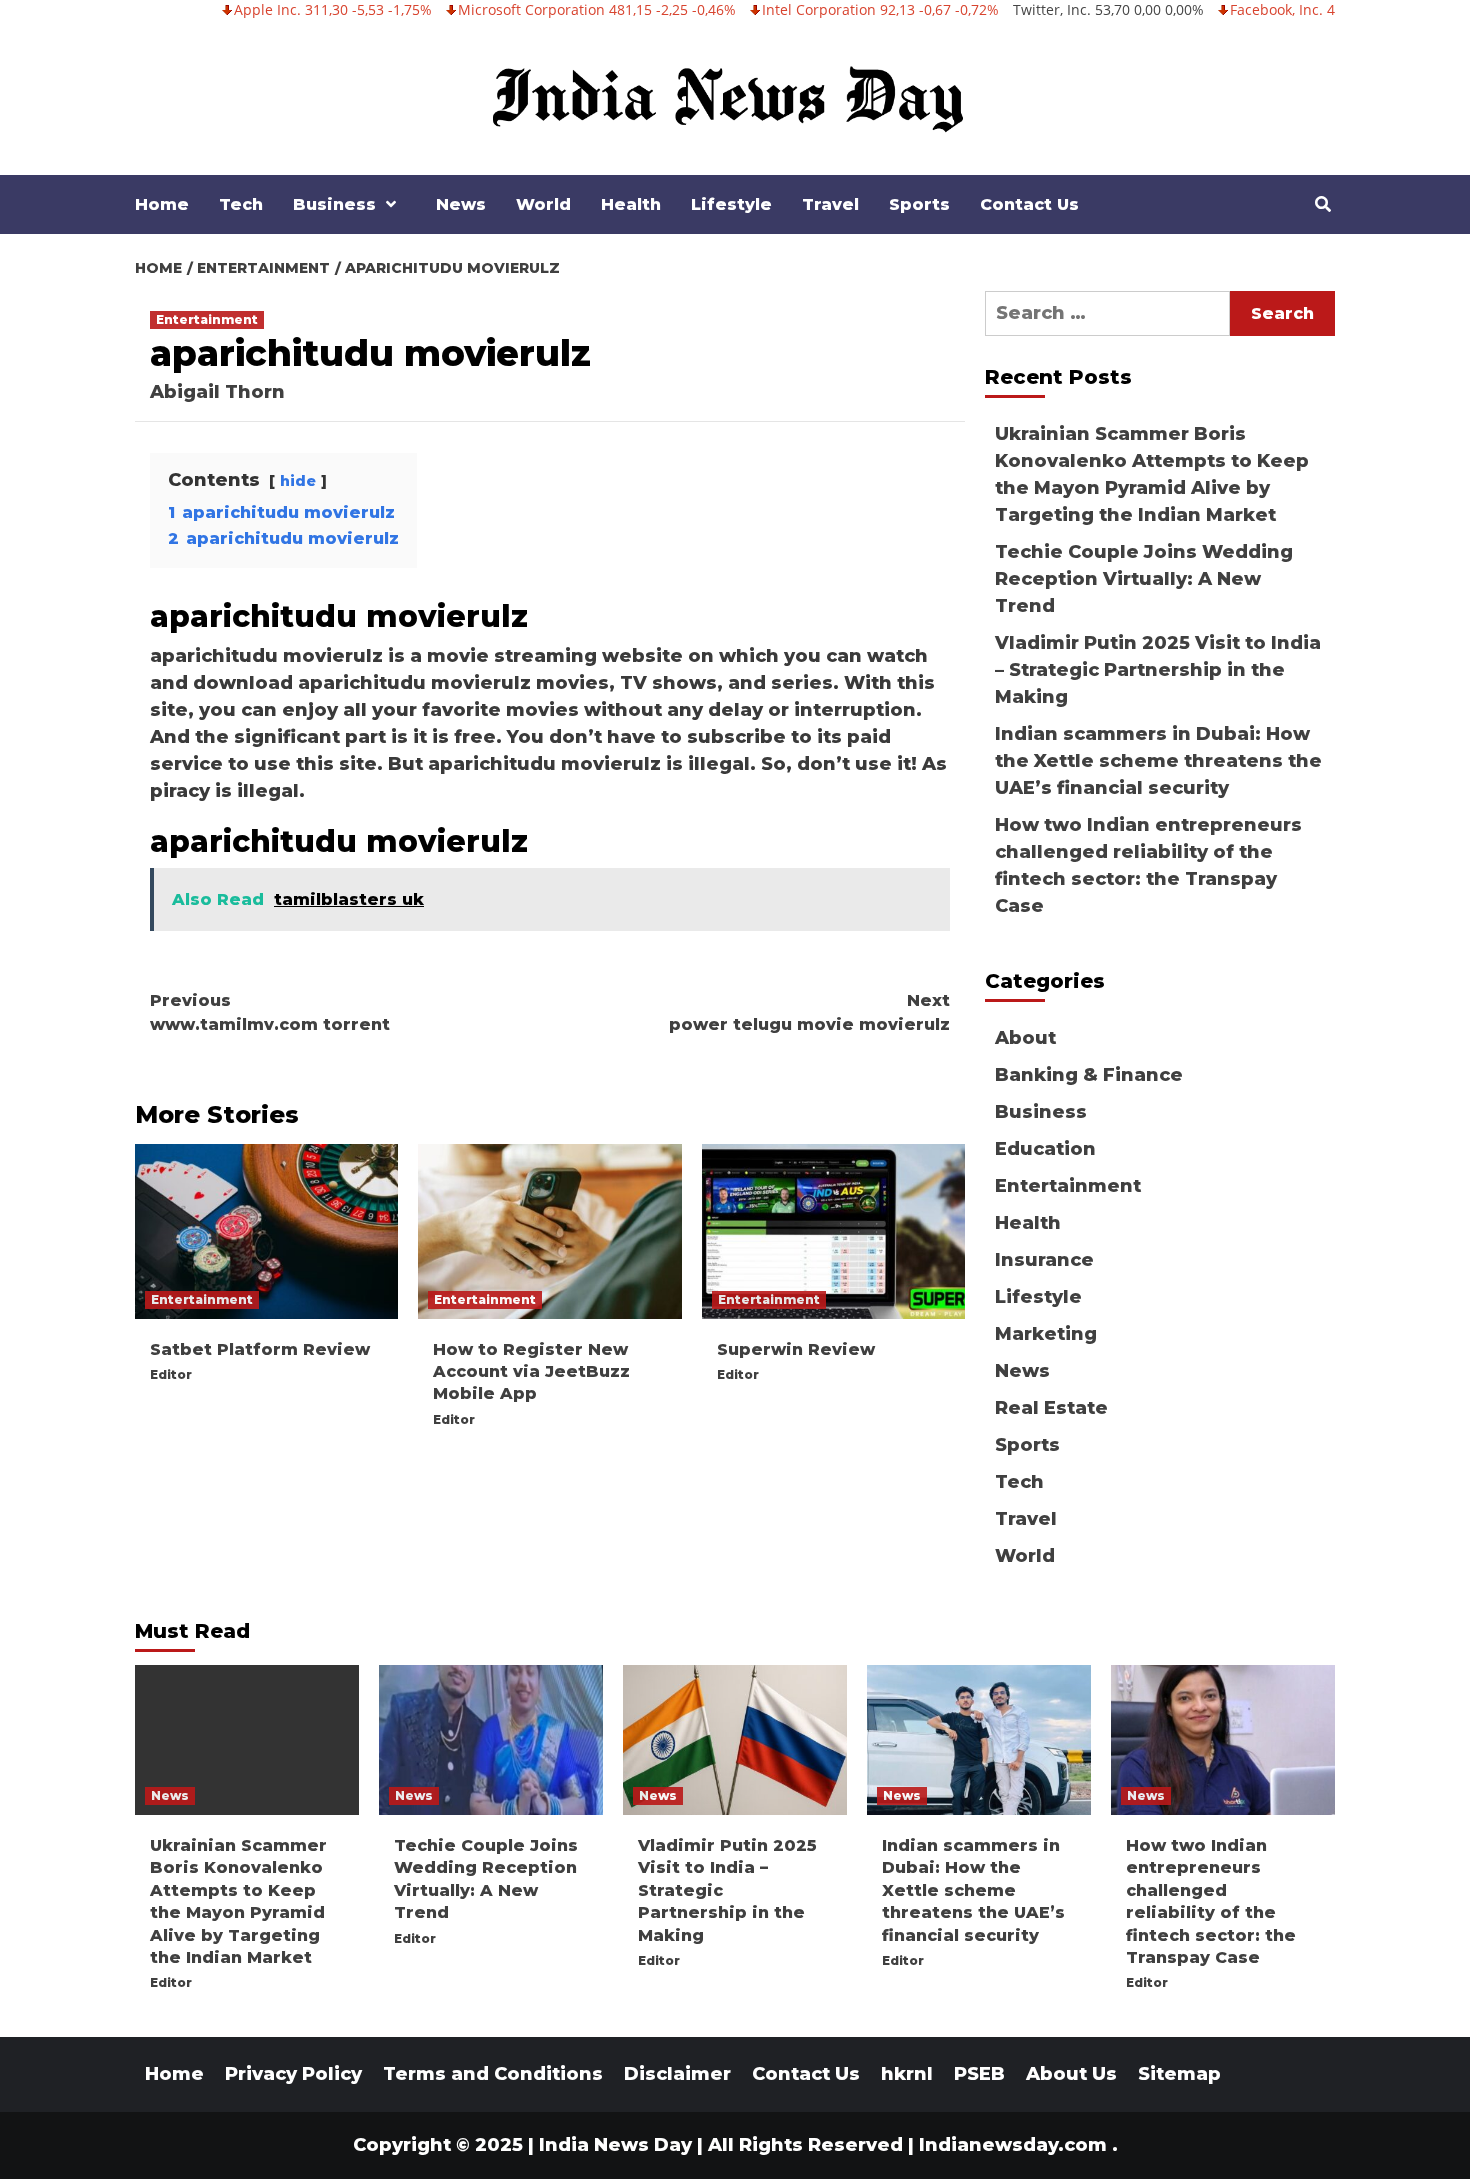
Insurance (1044, 1260)
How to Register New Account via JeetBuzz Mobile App (531, 1372)
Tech (241, 204)
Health (631, 204)
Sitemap (1179, 2074)
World (543, 204)
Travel (830, 204)
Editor (171, 1374)
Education (1045, 1149)
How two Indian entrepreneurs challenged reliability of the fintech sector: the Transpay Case (1148, 865)
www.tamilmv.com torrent (270, 1012)
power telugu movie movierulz (809, 1012)
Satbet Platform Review (260, 1349)
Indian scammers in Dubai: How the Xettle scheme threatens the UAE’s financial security (1158, 761)
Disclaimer (677, 2074)
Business (334, 204)
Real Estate (1051, 1408)
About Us (1071, 2074)
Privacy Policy (293, 2074)
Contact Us (1029, 204)
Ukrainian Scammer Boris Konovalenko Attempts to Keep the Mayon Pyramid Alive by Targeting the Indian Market (1152, 474)
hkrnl (907, 2074)
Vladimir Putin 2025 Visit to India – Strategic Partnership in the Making (1158, 670)
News (461, 204)
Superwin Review (796, 1349)
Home (162, 204)
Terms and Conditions (493, 2074)
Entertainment (207, 319)
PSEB (979, 2074)
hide (298, 481)
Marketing (1046, 1334)
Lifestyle (731, 204)
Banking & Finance (1089, 1075)
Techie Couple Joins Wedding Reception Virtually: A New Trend (1144, 579)
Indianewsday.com (1013, 2145)
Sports (919, 204)
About (1025, 1038)
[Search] (1322, 205)
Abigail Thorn (217, 392)
